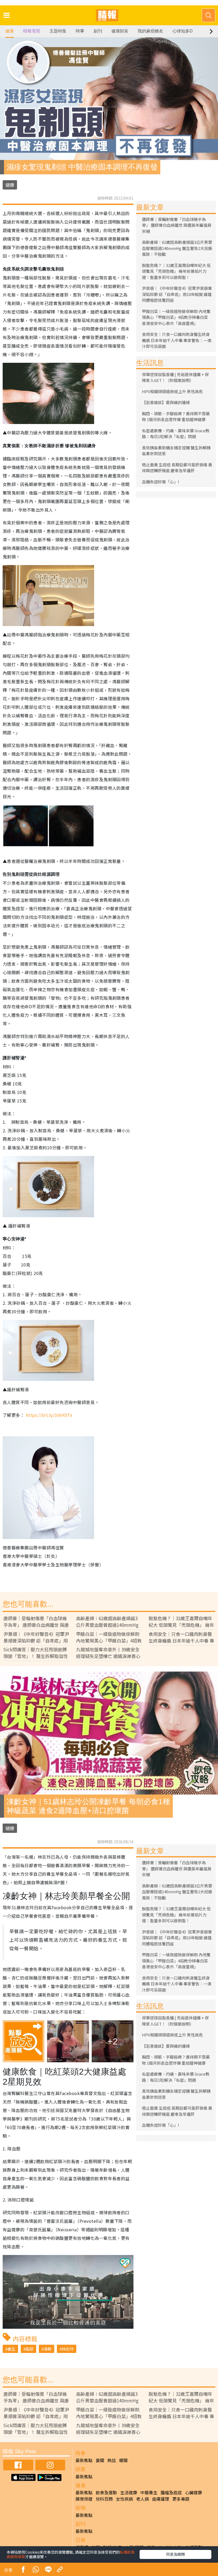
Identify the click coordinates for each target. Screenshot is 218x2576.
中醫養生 (149, 2492)
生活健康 (129, 2492)
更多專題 (181, 2499)
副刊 (98, 31)
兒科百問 (104, 2499)
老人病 (142, 2499)
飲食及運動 (106, 2492)
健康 (10, 31)
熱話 (112, 2460)
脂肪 (30, 2349)
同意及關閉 (175, 2554)
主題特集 (58, 31)
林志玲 (68, 2349)
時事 (80, 31)
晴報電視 (32, 31)
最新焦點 (84, 2460)
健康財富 (120, 31)
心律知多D (183, 31)
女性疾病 (124, 2499)
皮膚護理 (161, 2499)
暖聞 (123, 2460)
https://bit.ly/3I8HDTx (50, 1415)
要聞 (100, 2460)
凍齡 (48, 2349)
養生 (11, 2349)
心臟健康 (194, 2492)
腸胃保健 (84, 2499)
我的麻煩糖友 (150, 31)
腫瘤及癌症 (171, 2492)
